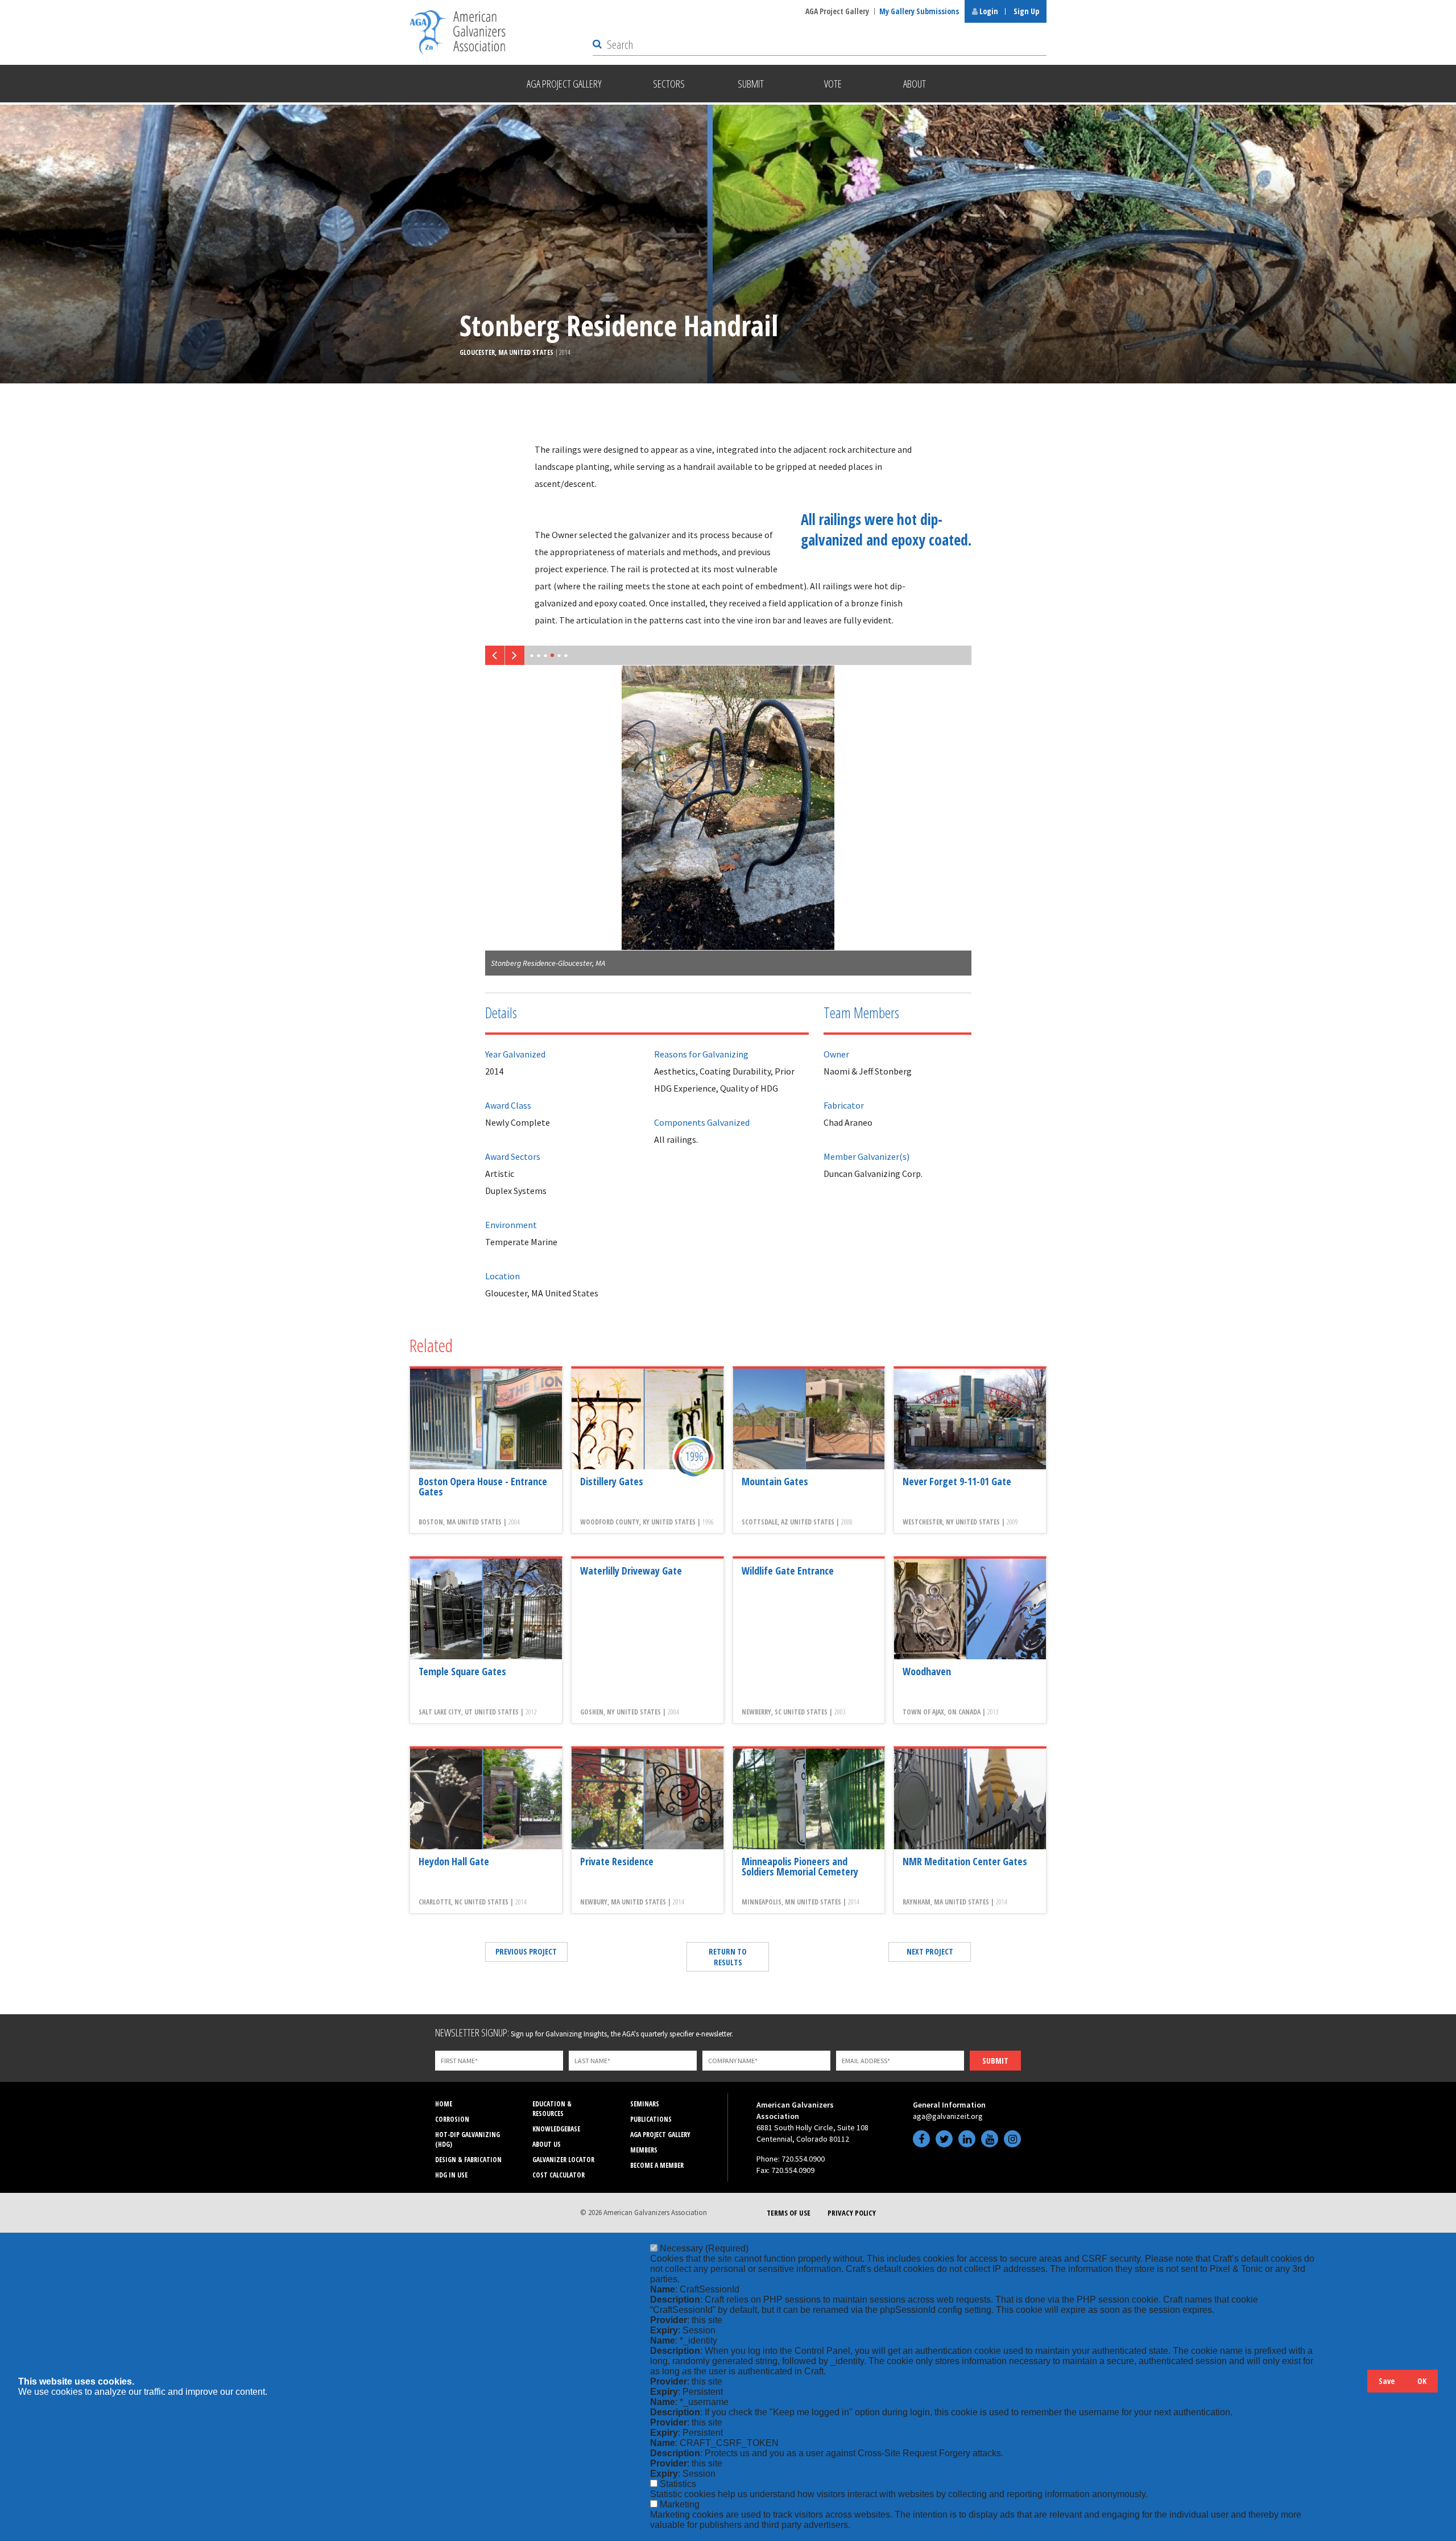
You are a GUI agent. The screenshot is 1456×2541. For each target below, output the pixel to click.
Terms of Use (789, 2213)
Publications (651, 2119)
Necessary (704, 2248)
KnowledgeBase (556, 2129)
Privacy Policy (852, 2213)
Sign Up (1026, 11)
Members (644, 2150)
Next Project (930, 1951)
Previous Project (526, 1951)
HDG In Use (451, 2175)
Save (1387, 2381)
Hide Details (1353, 2387)
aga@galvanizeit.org (948, 2116)
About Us (547, 2144)
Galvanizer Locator (563, 2160)
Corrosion (452, 2119)
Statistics (678, 2484)
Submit (995, 2061)
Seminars (645, 2104)
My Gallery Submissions (919, 11)
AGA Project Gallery (837, 11)
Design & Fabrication (468, 2160)
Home (444, 2104)
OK (1422, 2381)
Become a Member (657, 2165)
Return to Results (728, 1957)
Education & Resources (552, 2109)
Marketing (680, 2504)
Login (988, 11)
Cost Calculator (559, 2175)
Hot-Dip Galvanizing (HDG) (468, 2139)
